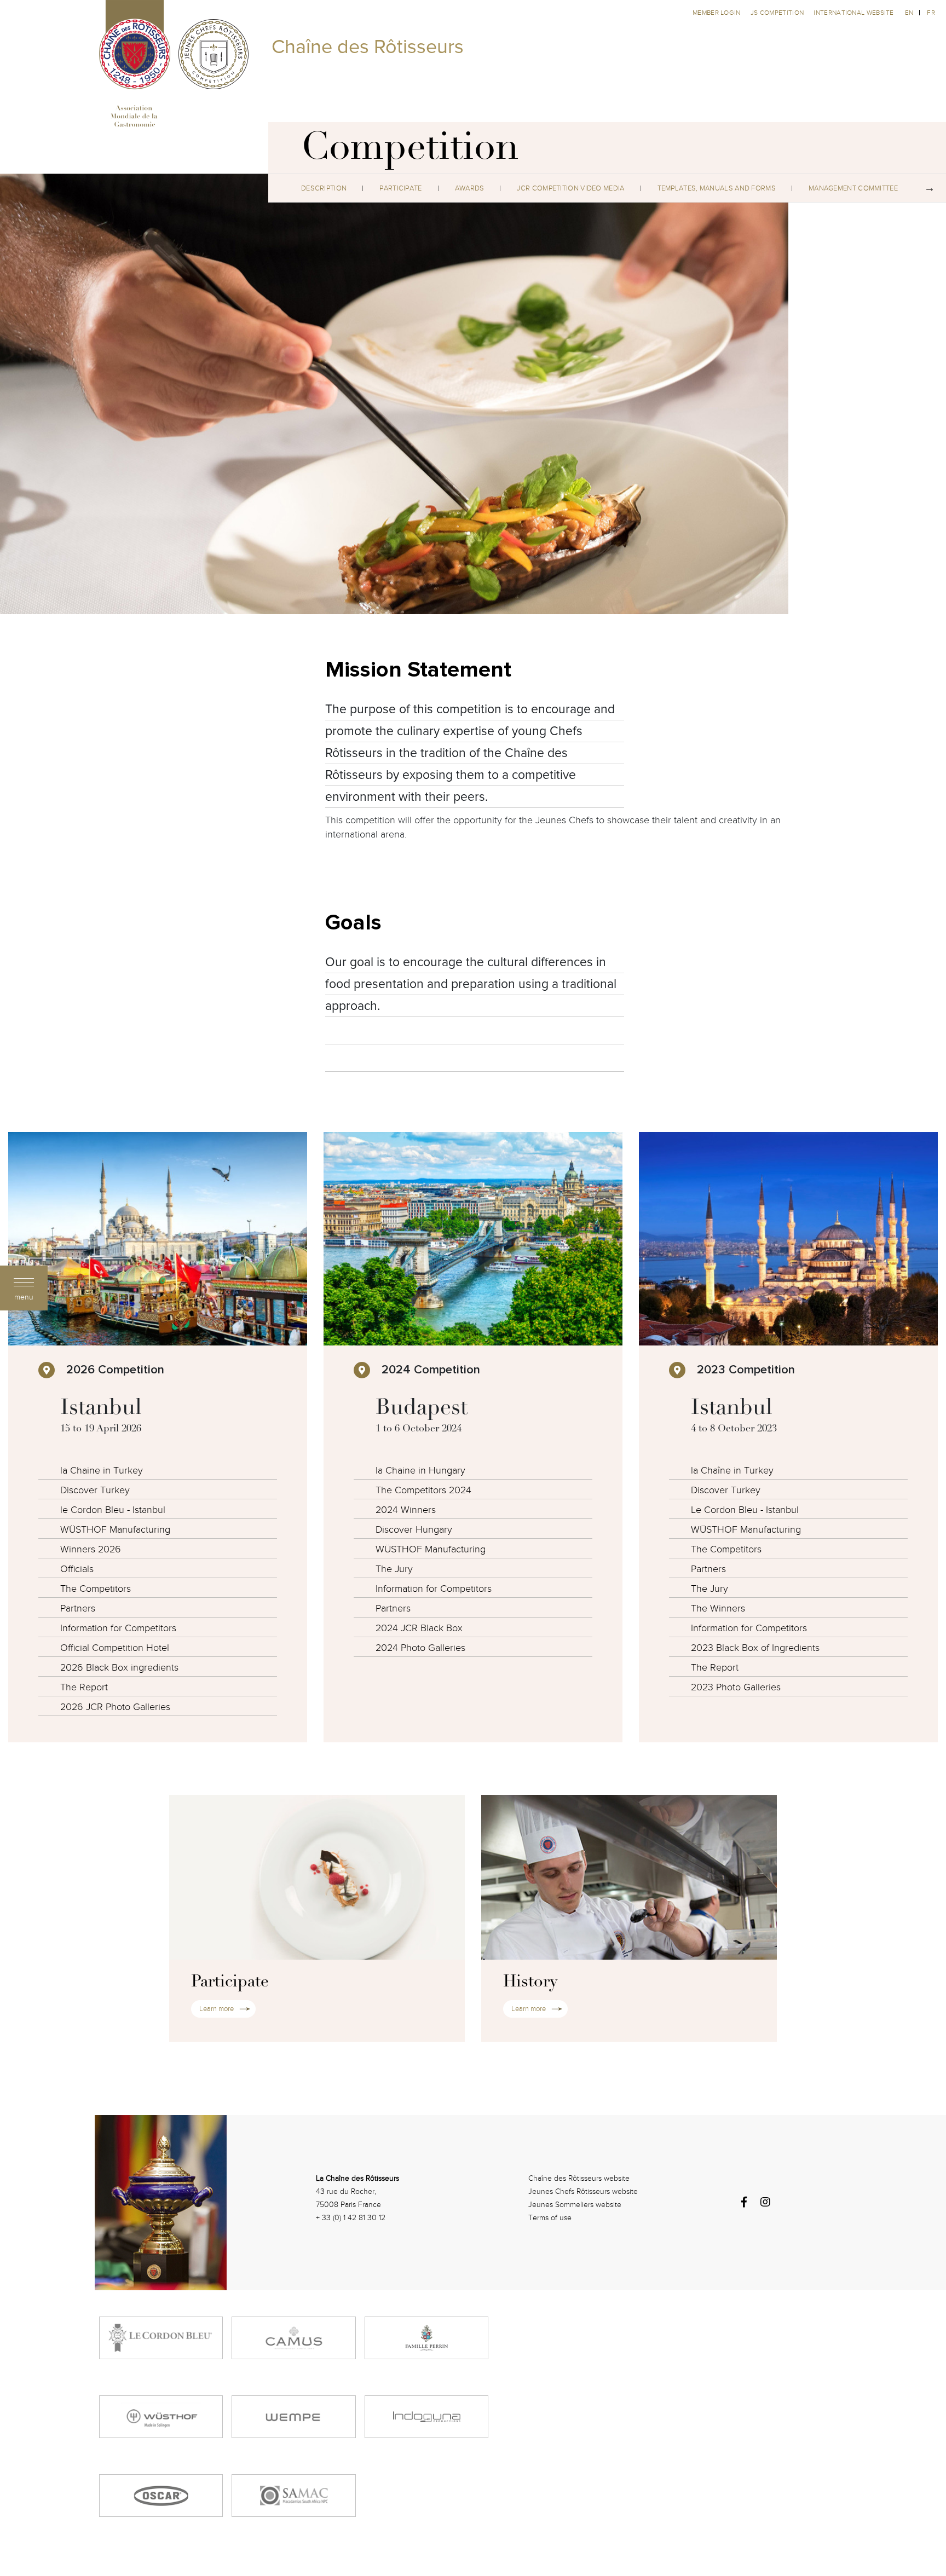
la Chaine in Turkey (102, 1471)
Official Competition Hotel (115, 1648)
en (909, 13)
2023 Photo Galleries (736, 1687)
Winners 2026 (91, 1549)
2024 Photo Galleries (420, 1648)
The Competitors (96, 1589)
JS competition (778, 13)
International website (853, 13)
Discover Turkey (95, 1490)
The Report (84, 1687)
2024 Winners (406, 1510)
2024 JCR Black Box (419, 1628)
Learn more (217, 2009)
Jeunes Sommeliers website (575, 2205)
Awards (470, 188)
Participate (400, 188)
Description (324, 188)
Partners (78, 1608)
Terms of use (550, 2218)
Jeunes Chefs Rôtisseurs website (583, 2191)
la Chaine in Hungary (420, 1471)
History (530, 1983)
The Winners (718, 1608)
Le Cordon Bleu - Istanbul (745, 1510)
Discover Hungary (414, 1530)
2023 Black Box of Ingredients (755, 1648)
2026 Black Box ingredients (119, 1668)
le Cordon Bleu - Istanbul (113, 1510)
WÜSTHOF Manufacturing (115, 1530)
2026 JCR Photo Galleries (115, 1707)
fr (931, 13)
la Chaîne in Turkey (732, 1471)
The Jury (394, 1569)
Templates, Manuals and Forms (717, 188)
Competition (410, 151)
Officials (77, 1569)
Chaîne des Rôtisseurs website (579, 2178)
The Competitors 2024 (423, 1490)
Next (930, 188)
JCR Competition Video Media (570, 188)
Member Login (717, 13)
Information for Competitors (118, 1628)
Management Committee (853, 188)
